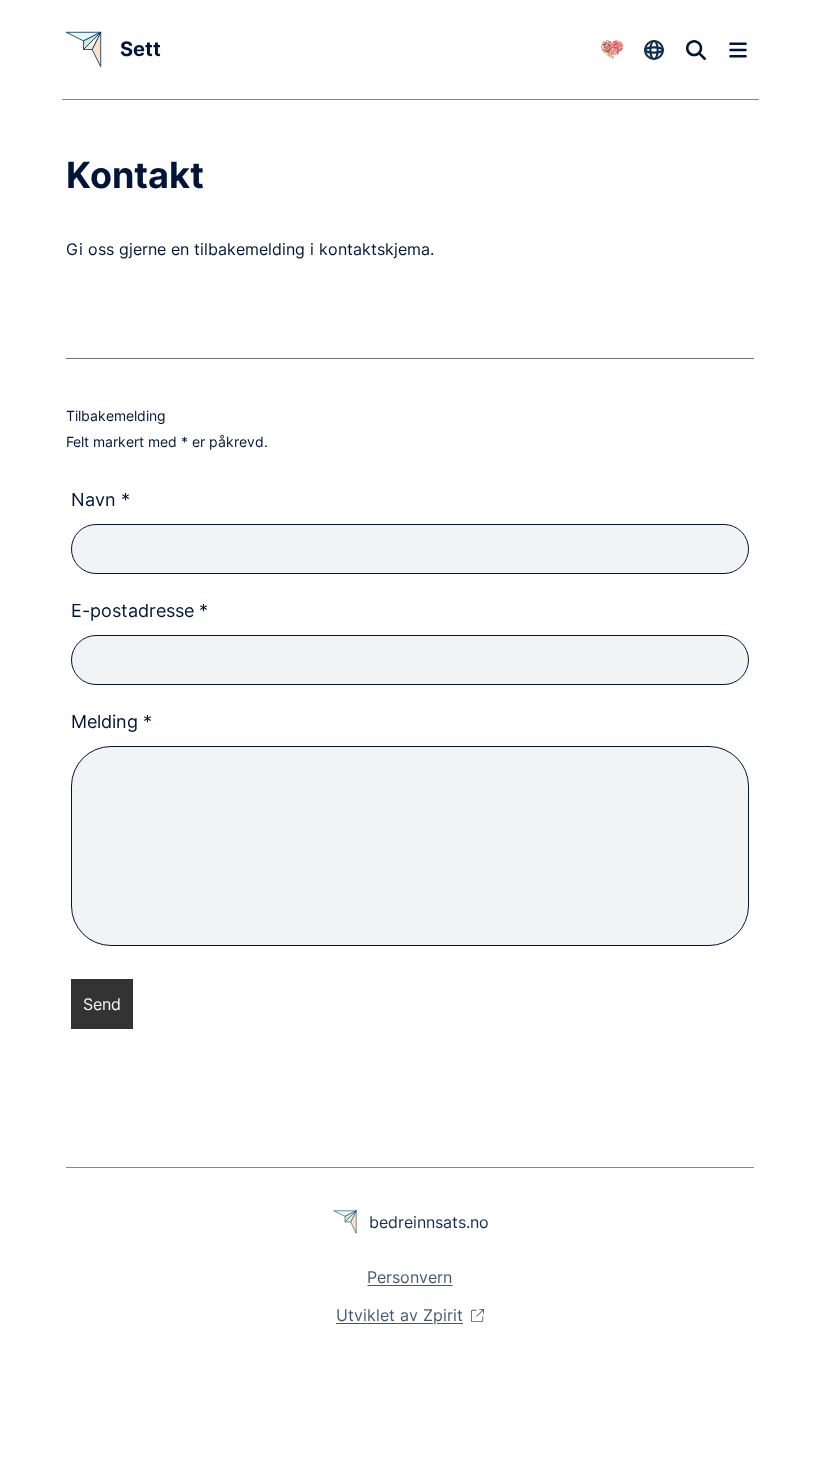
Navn (100, 499)
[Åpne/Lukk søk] (696, 50)
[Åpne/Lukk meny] (738, 50)
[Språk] (654, 50)
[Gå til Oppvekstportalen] (611, 50)
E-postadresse (139, 610)
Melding (111, 721)
